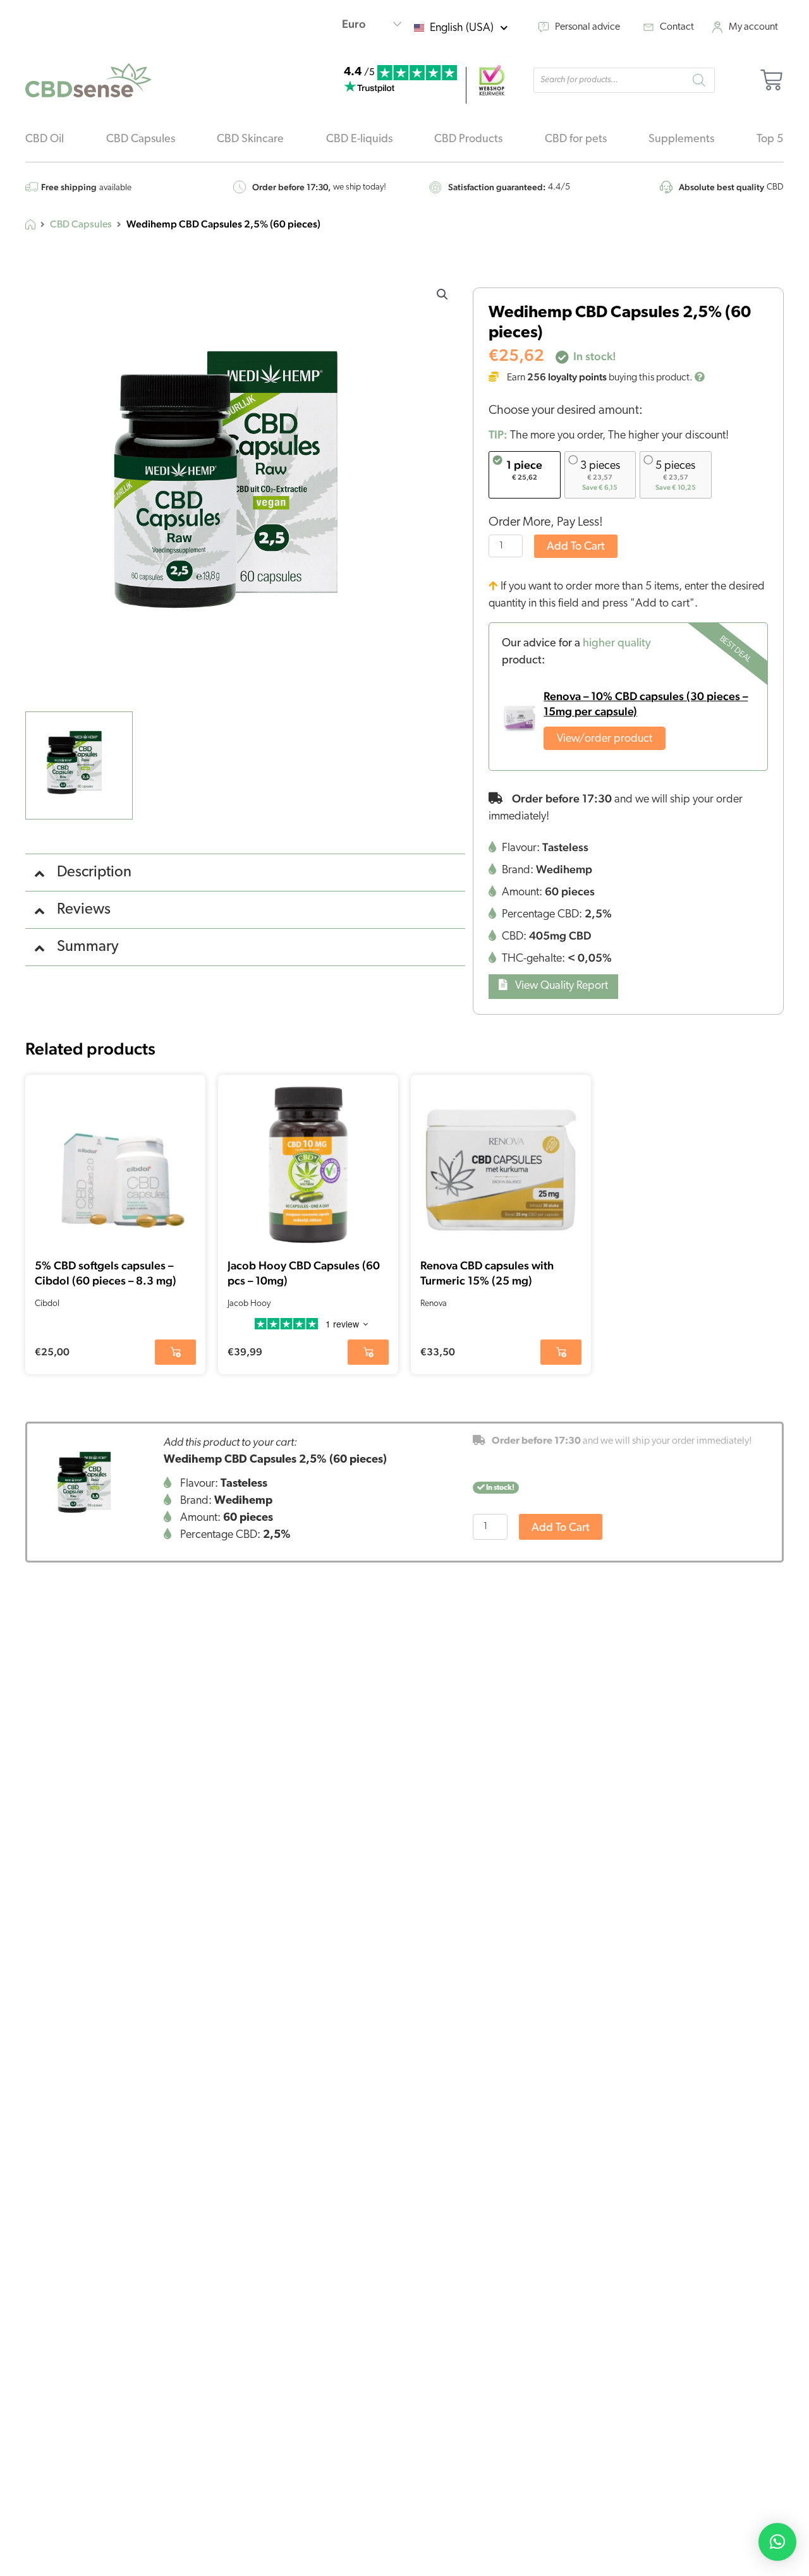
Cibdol (47, 1304)
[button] (442, 294)
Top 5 (770, 140)
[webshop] (492, 80)
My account (753, 27)
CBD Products (468, 140)
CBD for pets (576, 140)
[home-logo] (88, 80)
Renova (434, 1304)
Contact (677, 27)
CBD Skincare (250, 140)
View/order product (605, 739)
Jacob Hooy (249, 1304)
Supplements (681, 140)
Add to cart (576, 547)
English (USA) (462, 28)
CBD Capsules (141, 140)
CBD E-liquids (359, 140)
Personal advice (587, 27)
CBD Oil (45, 140)
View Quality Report (560, 986)
